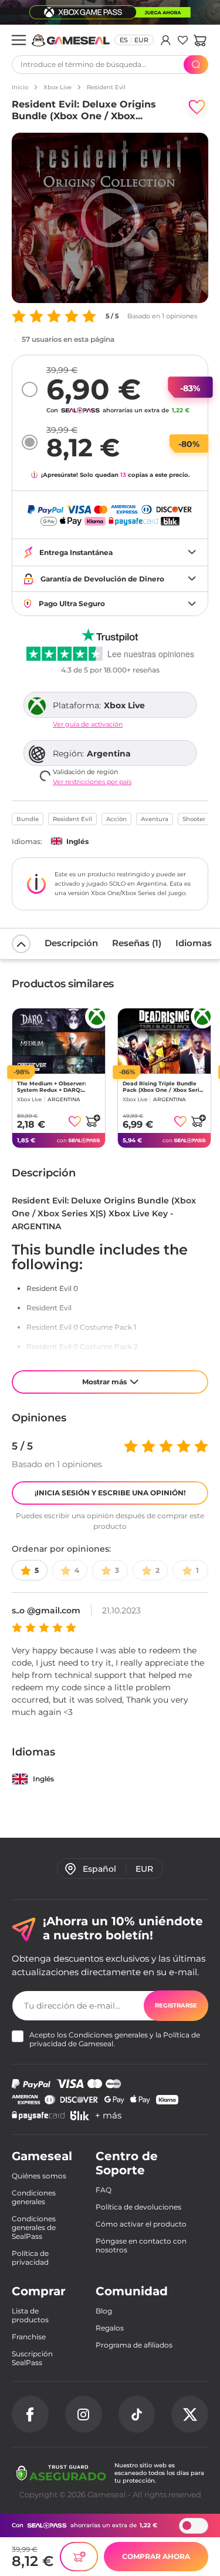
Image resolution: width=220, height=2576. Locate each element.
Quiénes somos (39, 2176)
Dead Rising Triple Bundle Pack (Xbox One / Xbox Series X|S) (164, 1087)
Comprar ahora (156, 2556)
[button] (200, 40)
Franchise (29, 2337)
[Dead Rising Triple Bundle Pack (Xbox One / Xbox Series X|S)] (164, 1041)
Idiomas (194, 943)
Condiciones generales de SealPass (34, 2227)
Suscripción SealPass (32, 2358)
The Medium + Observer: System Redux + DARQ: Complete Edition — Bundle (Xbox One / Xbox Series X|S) (57, 1087)
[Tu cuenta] (166, 40)
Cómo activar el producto (141, 2224)
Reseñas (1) (137, 943)
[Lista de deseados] (183, 40)
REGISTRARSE (176, 2005)
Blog (104, 2311)
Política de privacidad (30, 2258)
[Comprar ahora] (79, 2557)
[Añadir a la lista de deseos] (197, 107)
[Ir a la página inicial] (71, 40)
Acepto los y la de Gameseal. (115, 2039)
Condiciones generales (108, 2035)
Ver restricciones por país (92, 782)
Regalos (110, 2328)
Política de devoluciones (138, 2207)
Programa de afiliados (134, 2345)
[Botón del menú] (19, 40)
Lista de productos (30, 2315)
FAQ (104, 2190)
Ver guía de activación (88, 724)
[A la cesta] (93, 1121)
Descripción (71, 943)
